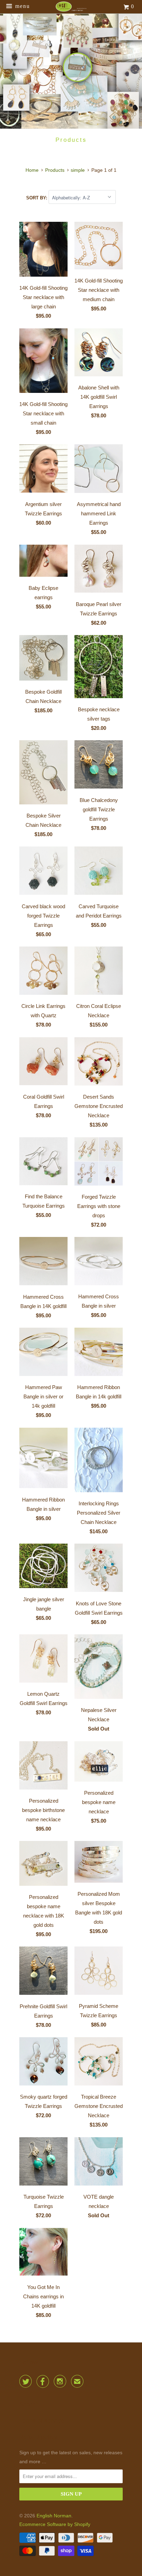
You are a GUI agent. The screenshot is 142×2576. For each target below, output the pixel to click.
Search (29, 2404)
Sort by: (37, 198)
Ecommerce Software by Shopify (55, 2524)
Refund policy (38, 2437)
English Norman (54, 2516)
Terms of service (42, 2421)
